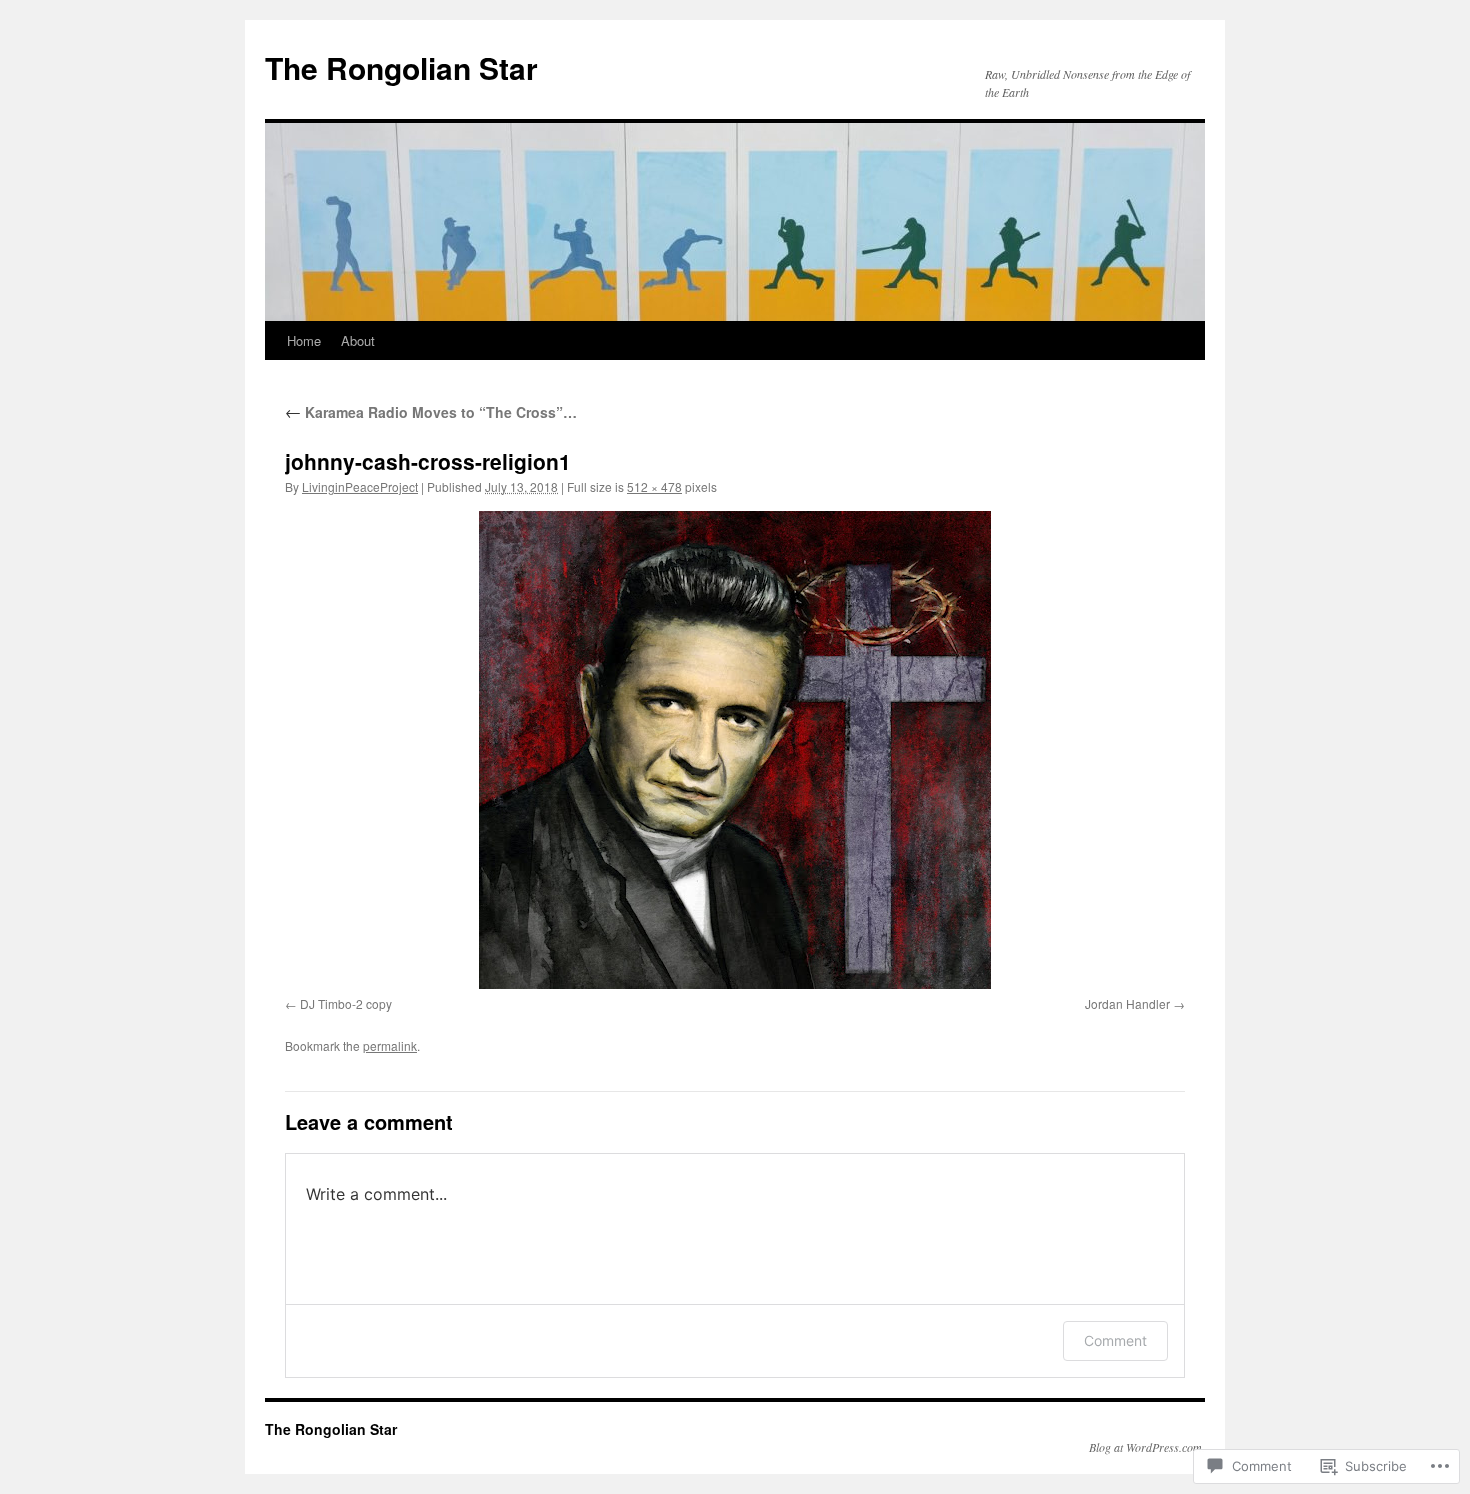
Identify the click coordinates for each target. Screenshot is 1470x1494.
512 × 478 (654, 486)
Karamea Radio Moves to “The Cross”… (431, 412)
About (358, 340)
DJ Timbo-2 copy (346, 1003)
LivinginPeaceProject (360, 486)
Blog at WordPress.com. (1147, 1447)
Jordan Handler (1127, 1003)
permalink (390, 1045)
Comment (1115, 1340)
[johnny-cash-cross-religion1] (735, 750)
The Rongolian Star (401, 67)
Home (304, 340)
